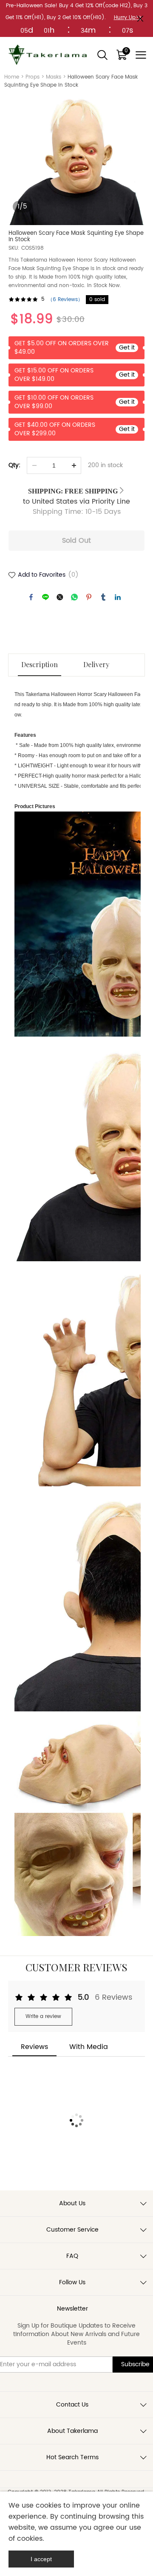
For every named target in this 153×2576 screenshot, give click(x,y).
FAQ (72, 2256)
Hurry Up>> (128, 18)
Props (33, 77)
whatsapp (74, 597)
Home (12, 77)
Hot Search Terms (72, 2457)
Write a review (43, 2017)
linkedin (118, 597)
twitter (60, 597)
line (45, 597)
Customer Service (72, 2230)
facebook (31, 597)
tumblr (103, 597)
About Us (72, 2203)
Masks (54, 77)
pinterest (89, 597)
